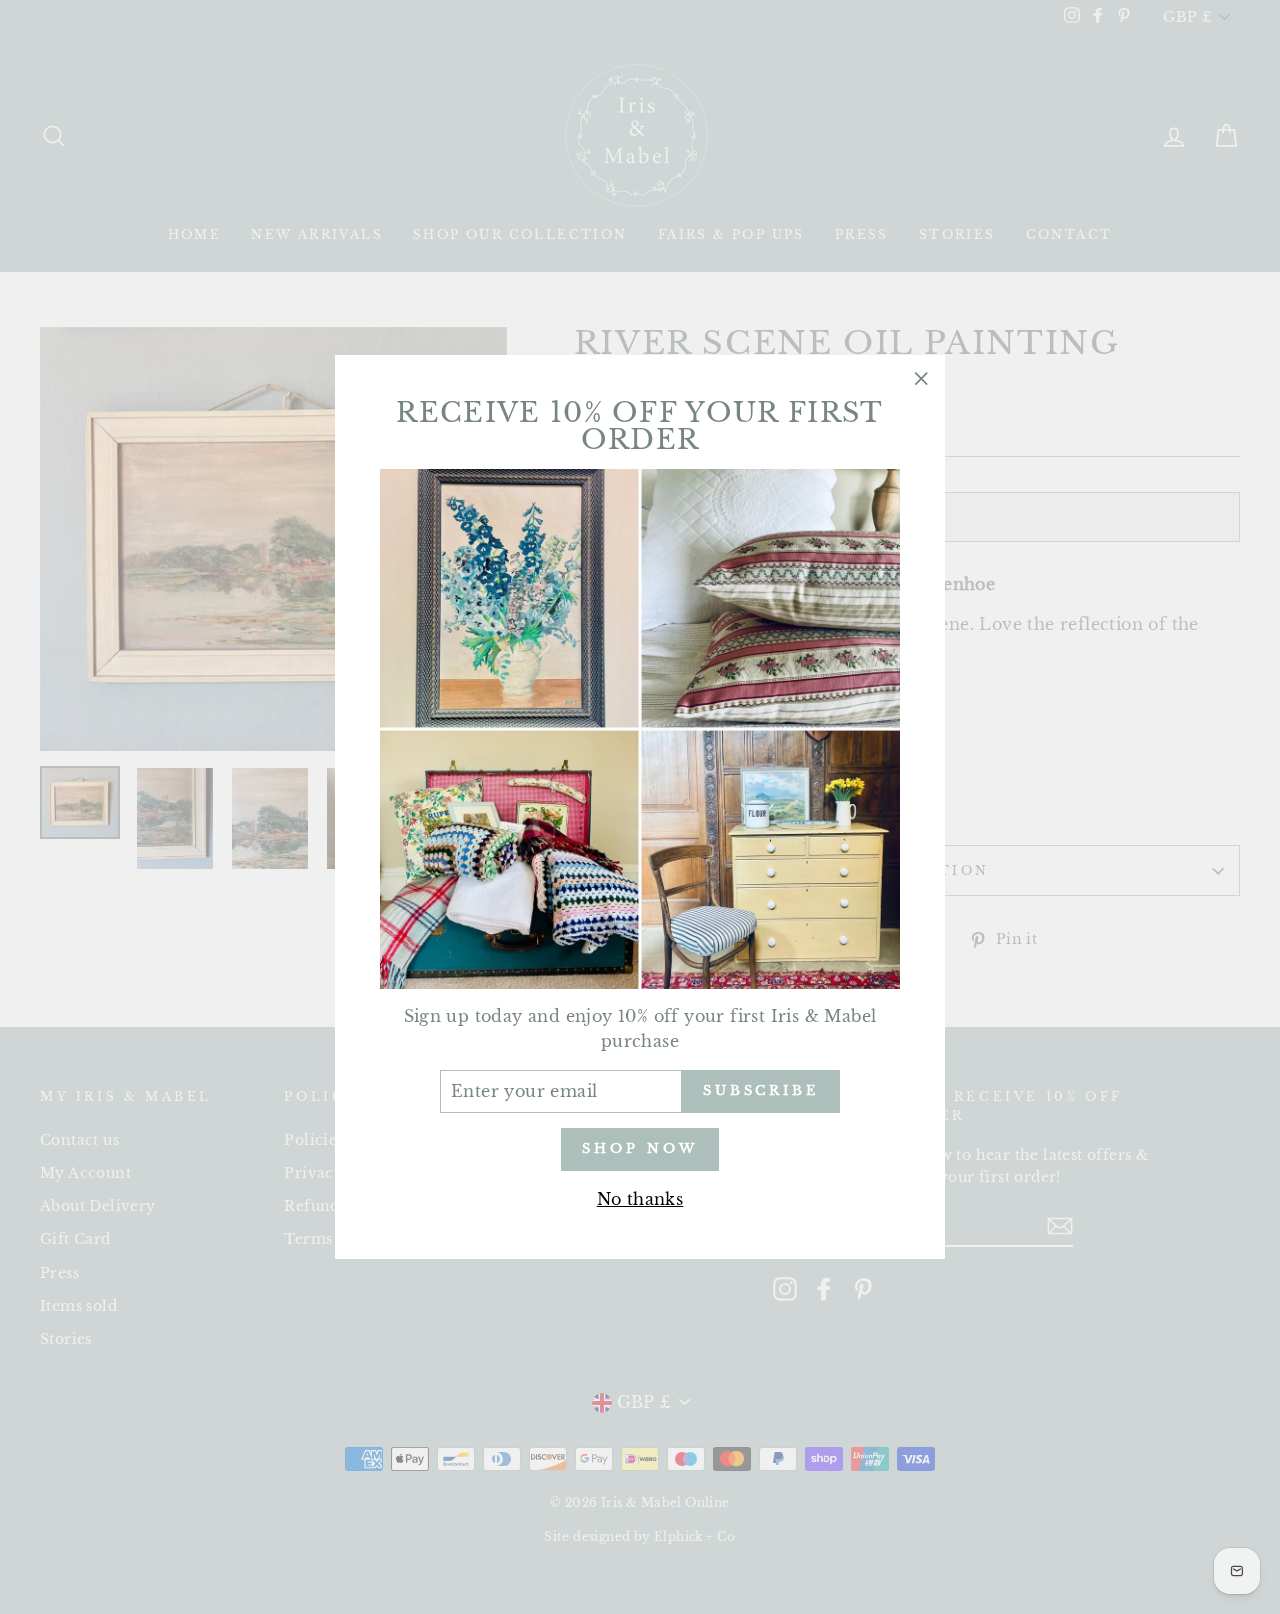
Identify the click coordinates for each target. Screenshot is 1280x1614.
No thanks (640, 1199)
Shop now (639, 1148)
